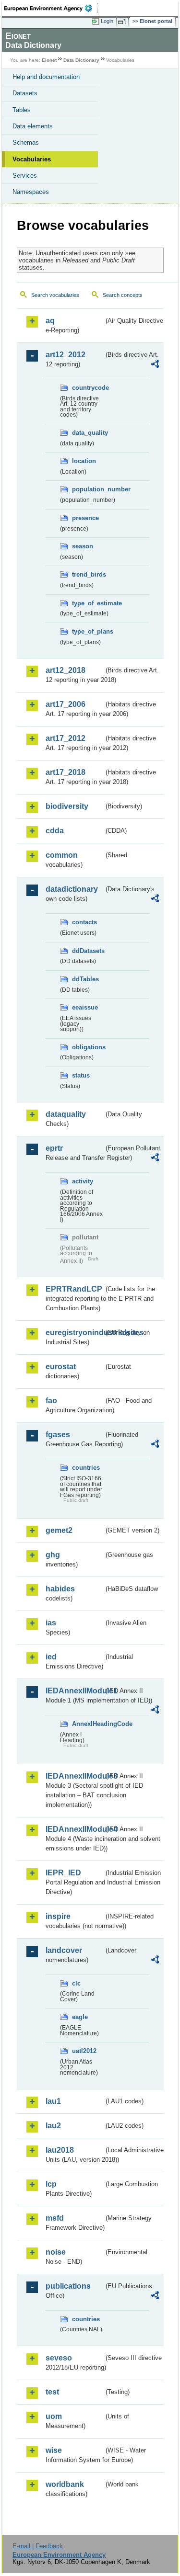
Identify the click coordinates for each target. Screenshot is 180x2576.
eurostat (61, 1367)
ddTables (85, 979)
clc (76, 1983)
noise (56, 2252)
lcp (51, 2184)
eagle (80, 2017)
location (84, 461)
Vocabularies (32, 159)
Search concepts (123, 295)
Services (25, 176)
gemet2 (59, 1530)
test (52, 2392)
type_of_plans (88, 631)
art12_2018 (66, 670)
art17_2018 (66, 772)
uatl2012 (84, 2051)
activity (83, 1181)
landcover (64, 1950)
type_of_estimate (88, 603)
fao (51, 1401)
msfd (55, 2218)
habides (60, 1589)
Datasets (25, 93)
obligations (88, 1047)
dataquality (66, 1114)
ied (51, 1657)
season (83, 546)
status (81, 1075)
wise (54, 2450)
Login (107, 21)
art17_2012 (66, 738)
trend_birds (88, 574)
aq (50, 321)
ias (51, 1623)
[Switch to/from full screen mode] (123, 22)
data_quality (88, 433)
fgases (58, 1435)
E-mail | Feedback (38, 2546)
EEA (51, 8)
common (62, 855)
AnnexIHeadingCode (88, 1724)
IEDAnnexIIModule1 (75, 1691)
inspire (58, 1916)
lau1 (53, 2101)
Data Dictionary (81, 60)
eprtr (54, 1148)
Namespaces (31, 192)
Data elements (33, 126)
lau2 (53, 2126)
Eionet (49, 60)
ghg (53, 1555)
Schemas (26, 142)
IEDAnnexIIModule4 (75, 1829)
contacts (84, 922)
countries (86, 1468)
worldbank (65, 2484)
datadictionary (72, 889)
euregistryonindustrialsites (75, 1333)
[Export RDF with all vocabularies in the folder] (155, 365)
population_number (88, 489)
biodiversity (67, 806)
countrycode (88, 388)
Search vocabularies (55, 295)
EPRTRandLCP (74, 1289)
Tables (22, 110)
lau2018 (60, 2150)
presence (85, 518)
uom (54, 2416)
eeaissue (85, 1007)
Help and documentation (46, 77)
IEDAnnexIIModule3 (75, 1776)
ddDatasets (88, 951)
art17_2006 (66, 704)
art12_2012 (66, 355)
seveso (59, 2358)
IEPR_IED (63, 1873)
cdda (55, 831)
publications (68, 2286)
